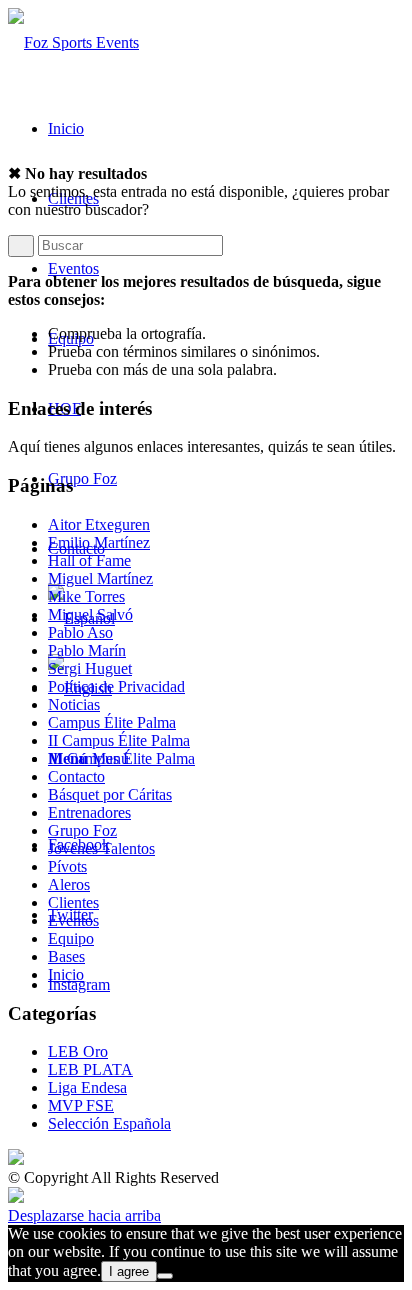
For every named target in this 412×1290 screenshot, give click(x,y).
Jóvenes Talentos (101, 848)
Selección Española (109, 1123)
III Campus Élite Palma (121, 758)
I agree (129, 1271)
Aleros (69, 884)
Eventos (73, 920)
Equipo (71, 938)
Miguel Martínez (100, 578)
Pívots (67, 866)
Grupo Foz (82, 830)
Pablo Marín (87, 650)
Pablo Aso (80, 632)
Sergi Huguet (90, 668)
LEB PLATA (90, 1069)
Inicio (66, 974)
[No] (165, 1276)
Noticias (74, 704)
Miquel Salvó (90, 614)
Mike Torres (86, 596)
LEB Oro (78, 1051)
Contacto (76, 776)
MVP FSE (81, 1105)
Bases (66, 956)
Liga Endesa (87, 1087)
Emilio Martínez (99, 542)
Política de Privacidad (116, 686)
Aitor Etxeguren (99, 524)
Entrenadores (89, 812)
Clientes (73, 902)
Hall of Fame (89, 560)
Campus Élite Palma (112, 722)
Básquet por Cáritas (110, 794)
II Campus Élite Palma (119, 740)
